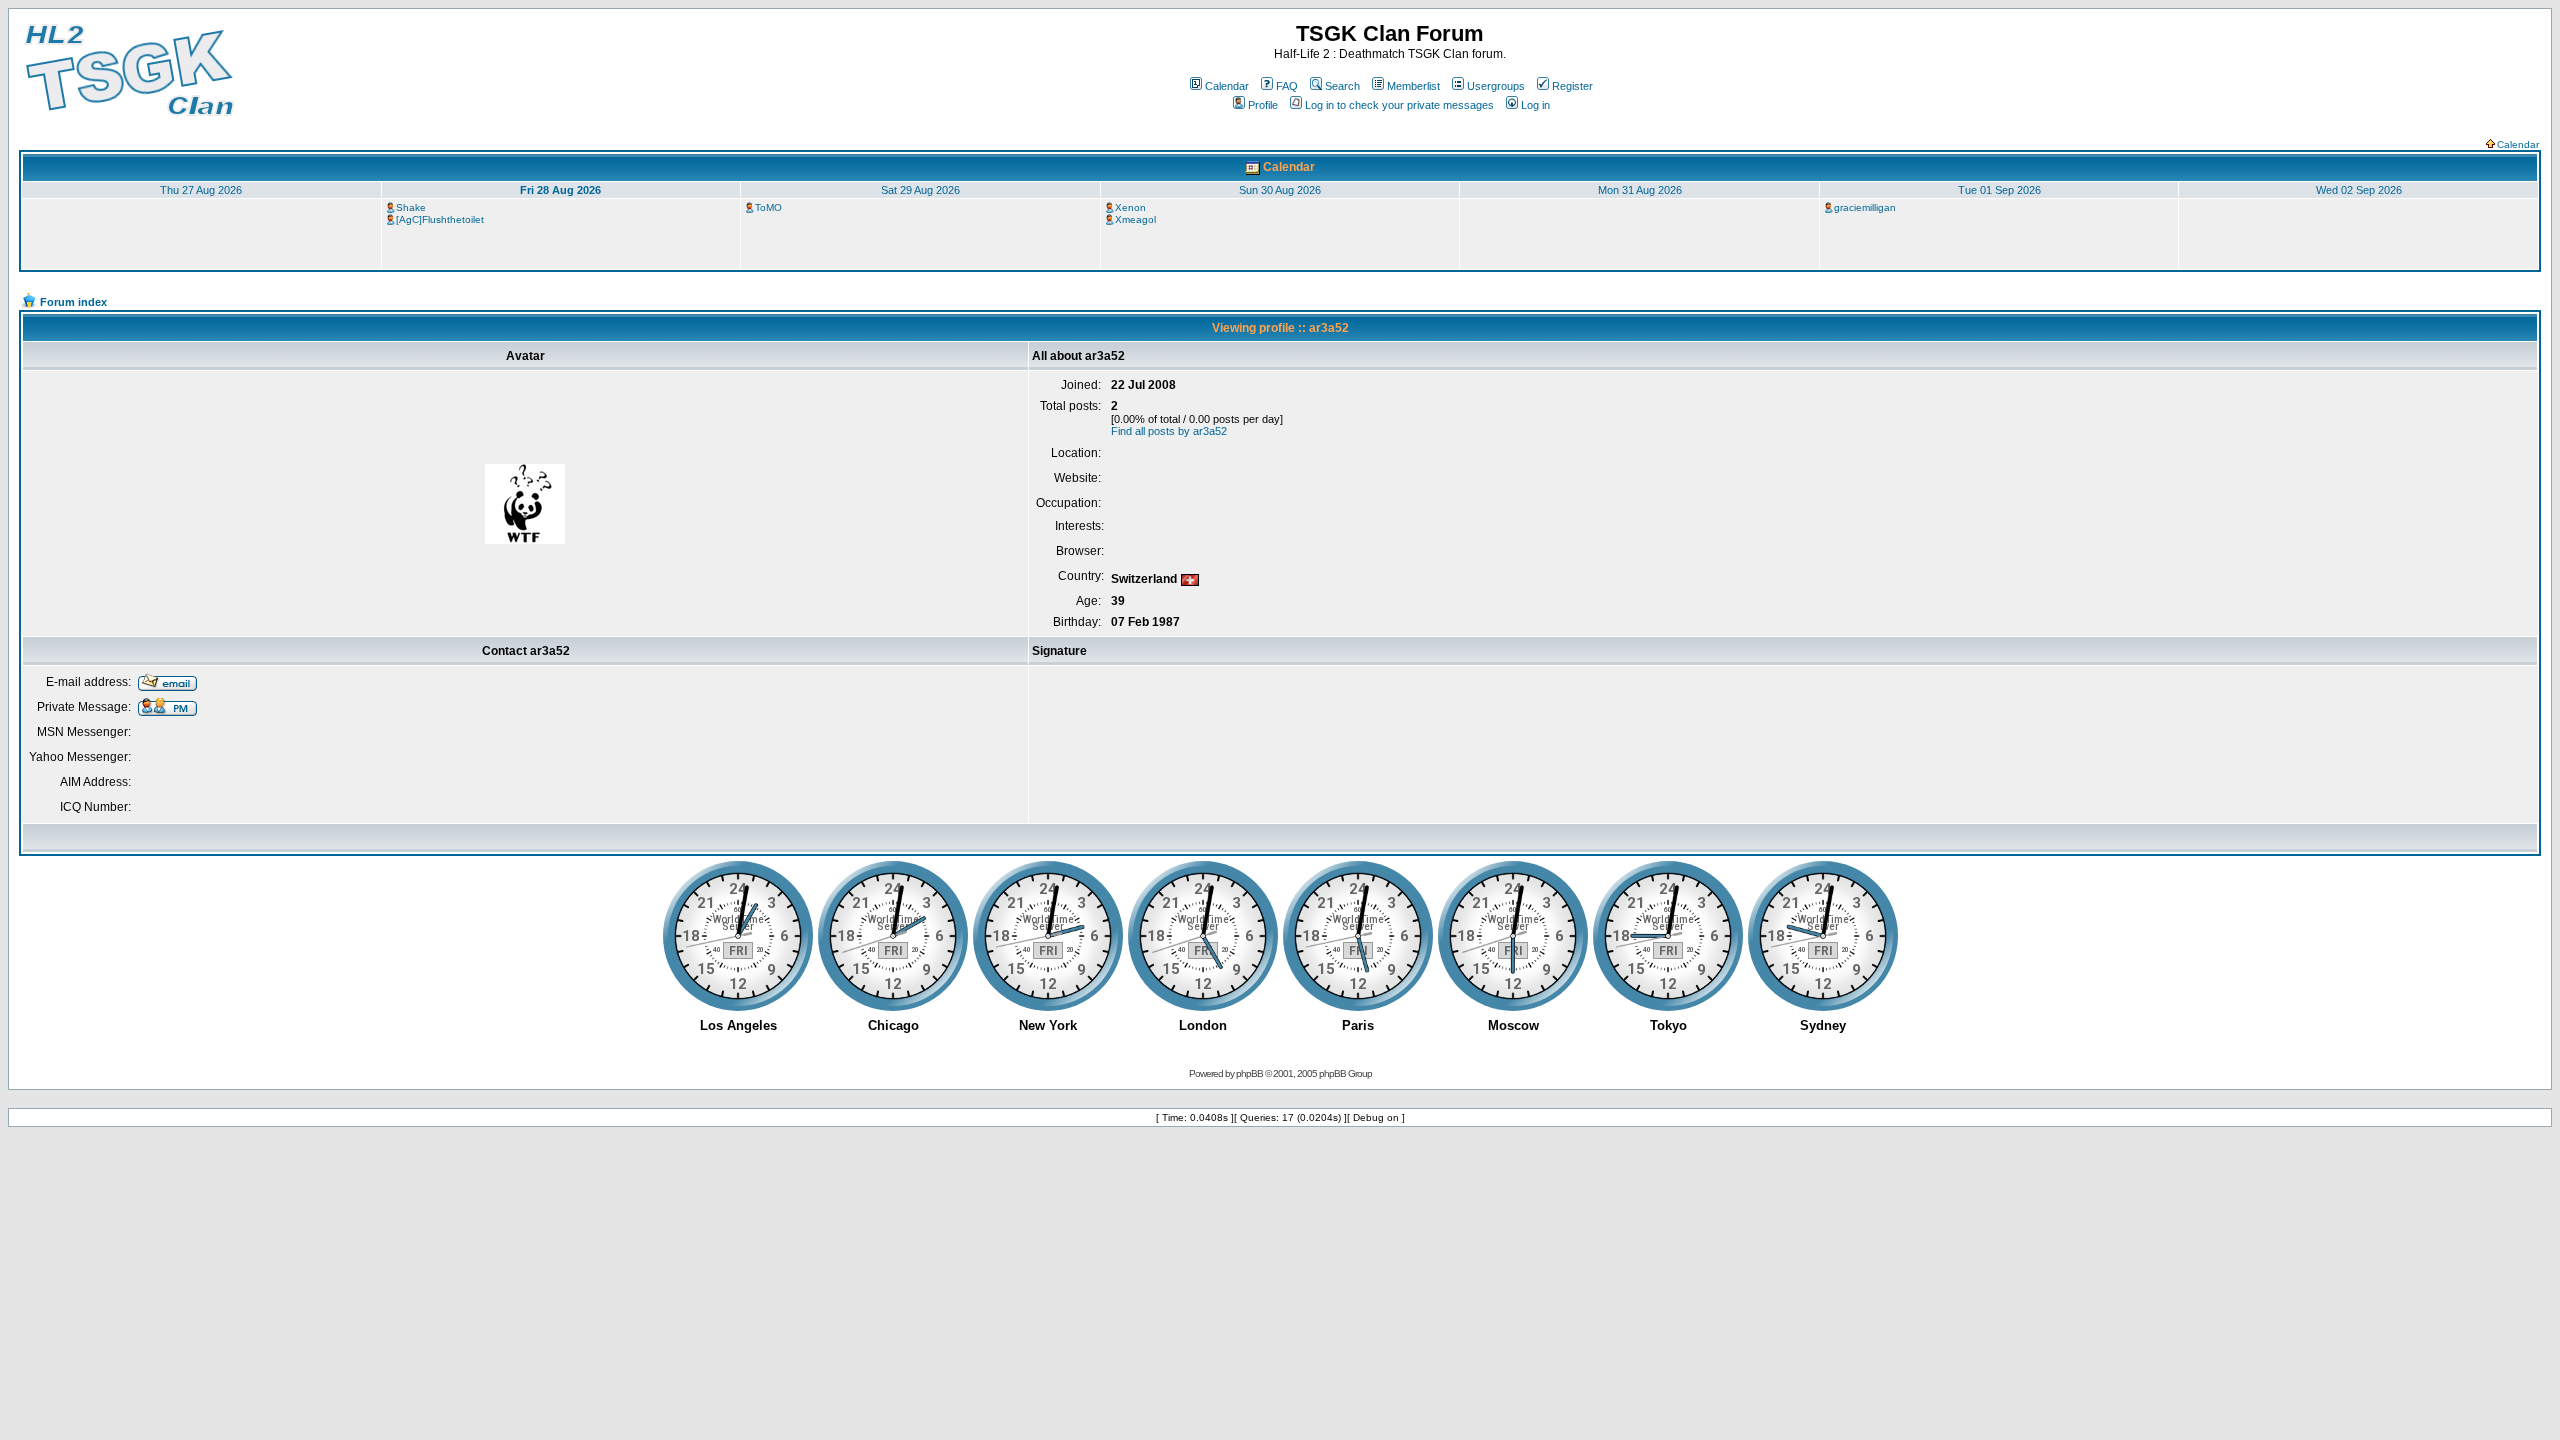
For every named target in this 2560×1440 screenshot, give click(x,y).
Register (1572, 86)
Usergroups (1496, 86)
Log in (1535, 105)
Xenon (1130, 207)
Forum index (73, 302)
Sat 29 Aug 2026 (920, 190)
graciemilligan (1865, 207)
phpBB (1249, 1073)
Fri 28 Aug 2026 (560, 190)
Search (1342, 86)
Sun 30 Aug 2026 (1280, 190)
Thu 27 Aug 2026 (201, 190)
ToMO (768, 207)
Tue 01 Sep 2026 (1999, 190)
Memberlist (1413, 86)
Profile (1263, 105)
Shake (411, 207)
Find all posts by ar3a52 (1169, 431)
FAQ (1287, 86)
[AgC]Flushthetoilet (440, 219)
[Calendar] (1252, 167)
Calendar (1227, 86)
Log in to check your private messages (1399, 105)
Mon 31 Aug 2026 (1640, 190)
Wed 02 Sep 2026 (2359, 190)
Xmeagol (1135, 219)
